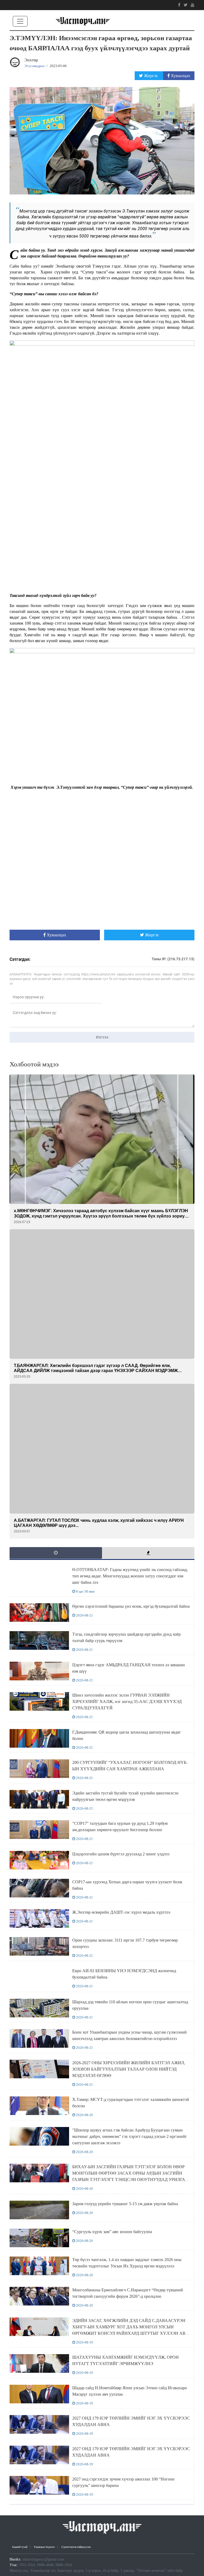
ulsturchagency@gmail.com (43, 2559)
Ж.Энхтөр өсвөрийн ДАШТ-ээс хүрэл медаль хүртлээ (121, 1912)
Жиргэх (151, 76)
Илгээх (102, 1037)
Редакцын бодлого (44, 2547)
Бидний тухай (20, 2547)
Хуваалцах (180, 76)
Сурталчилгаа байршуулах (76, 2547)
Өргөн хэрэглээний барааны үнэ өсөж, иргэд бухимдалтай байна (131, 1606)
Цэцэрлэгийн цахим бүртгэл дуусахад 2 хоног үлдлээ (121, 1854)
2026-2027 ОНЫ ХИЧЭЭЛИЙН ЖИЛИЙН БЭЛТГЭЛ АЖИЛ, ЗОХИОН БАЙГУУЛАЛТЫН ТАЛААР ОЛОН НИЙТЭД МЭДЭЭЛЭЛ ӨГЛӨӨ (129, 2069)
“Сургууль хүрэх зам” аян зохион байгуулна (112, 2232)
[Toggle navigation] (20, 21)
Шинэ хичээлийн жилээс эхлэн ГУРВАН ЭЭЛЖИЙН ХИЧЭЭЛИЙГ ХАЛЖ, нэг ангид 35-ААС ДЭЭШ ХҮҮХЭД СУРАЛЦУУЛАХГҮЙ (127, 1702)
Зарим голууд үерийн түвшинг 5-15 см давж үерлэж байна (125, 2204)
